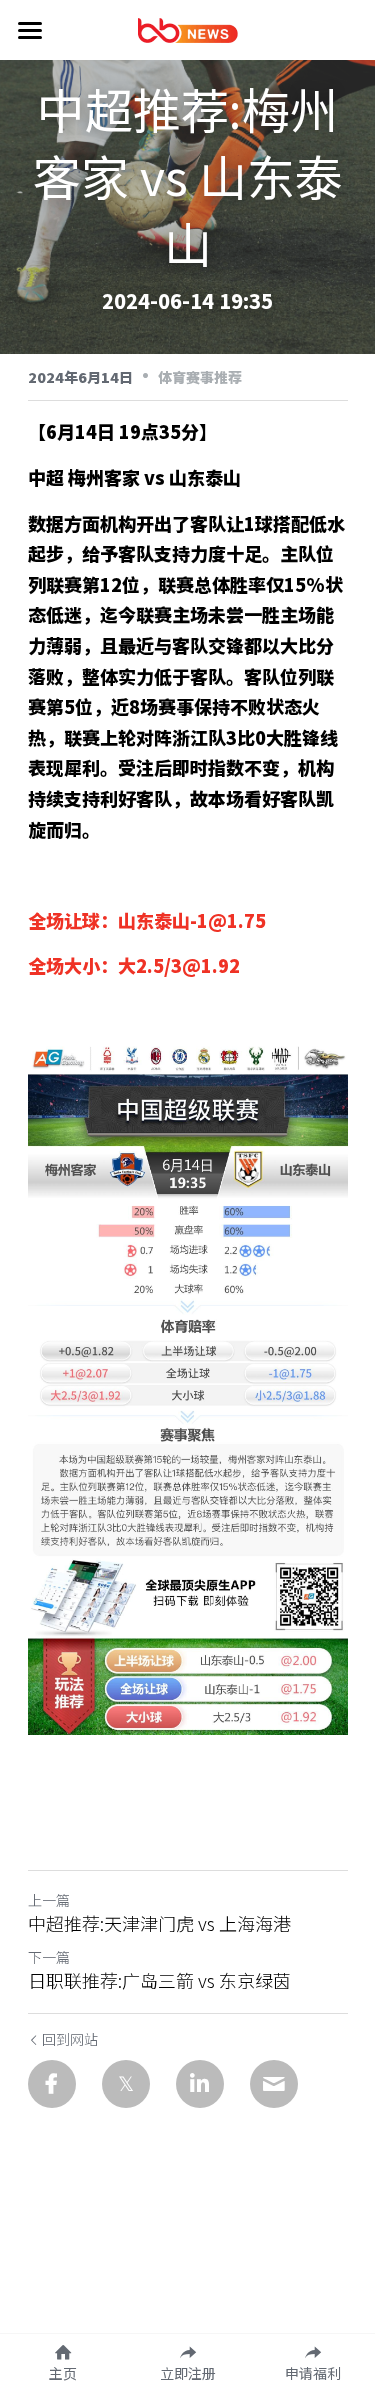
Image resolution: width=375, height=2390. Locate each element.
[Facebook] (52, 2084)
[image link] (188, 28)
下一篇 (49, 1957)
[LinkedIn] (200, 2084)
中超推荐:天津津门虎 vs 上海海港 (159, 1923)
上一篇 (49, 1900)
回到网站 (70, 2039)
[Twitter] (126, 2084)
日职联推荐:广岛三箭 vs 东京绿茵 (159, 1980)
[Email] (274, 2084)
